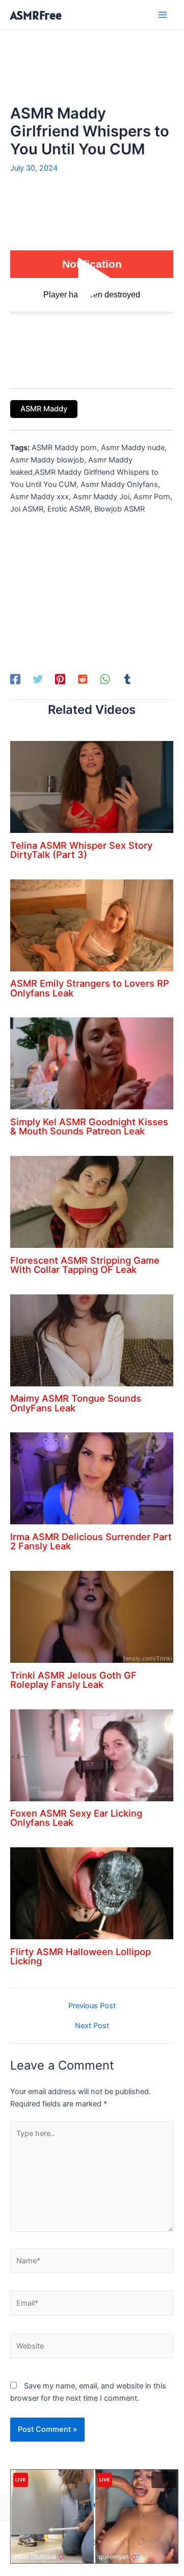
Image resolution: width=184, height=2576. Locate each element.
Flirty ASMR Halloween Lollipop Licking (81, 1956)
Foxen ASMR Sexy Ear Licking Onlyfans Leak (76, 1818)
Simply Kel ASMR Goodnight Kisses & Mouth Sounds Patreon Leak (89, 1126)
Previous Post (92, 2006)
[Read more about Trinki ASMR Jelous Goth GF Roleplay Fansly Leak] (92, 1616)
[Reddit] (83, 679)
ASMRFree (36, 15)
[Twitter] (38, 679)
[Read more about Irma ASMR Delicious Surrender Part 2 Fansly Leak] (92, 1478)
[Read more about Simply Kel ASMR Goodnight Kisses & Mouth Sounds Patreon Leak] (92, 1063)
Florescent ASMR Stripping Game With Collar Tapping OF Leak (85, 1265)
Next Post (92, 2026)
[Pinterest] (60, 679)
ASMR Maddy (44, 409)
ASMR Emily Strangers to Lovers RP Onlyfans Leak (90, 988)
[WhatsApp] (105, 679)
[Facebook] (15, 679)
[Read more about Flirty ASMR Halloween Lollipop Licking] (92, 1893)
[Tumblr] (127, 679)
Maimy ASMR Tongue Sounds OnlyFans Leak (76, 1403)
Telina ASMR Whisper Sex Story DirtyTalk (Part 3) (81, 850)
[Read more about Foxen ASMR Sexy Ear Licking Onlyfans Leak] (92, 1755)
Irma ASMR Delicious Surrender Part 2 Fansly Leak (91, 1541)
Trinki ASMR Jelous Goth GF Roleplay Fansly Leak (73, 1680)
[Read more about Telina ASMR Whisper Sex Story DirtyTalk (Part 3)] (92, 786)
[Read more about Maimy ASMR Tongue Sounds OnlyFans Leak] (92, 1340)
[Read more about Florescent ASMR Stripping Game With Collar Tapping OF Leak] (92, 1201)
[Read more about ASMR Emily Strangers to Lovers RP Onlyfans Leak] (92, 925)
